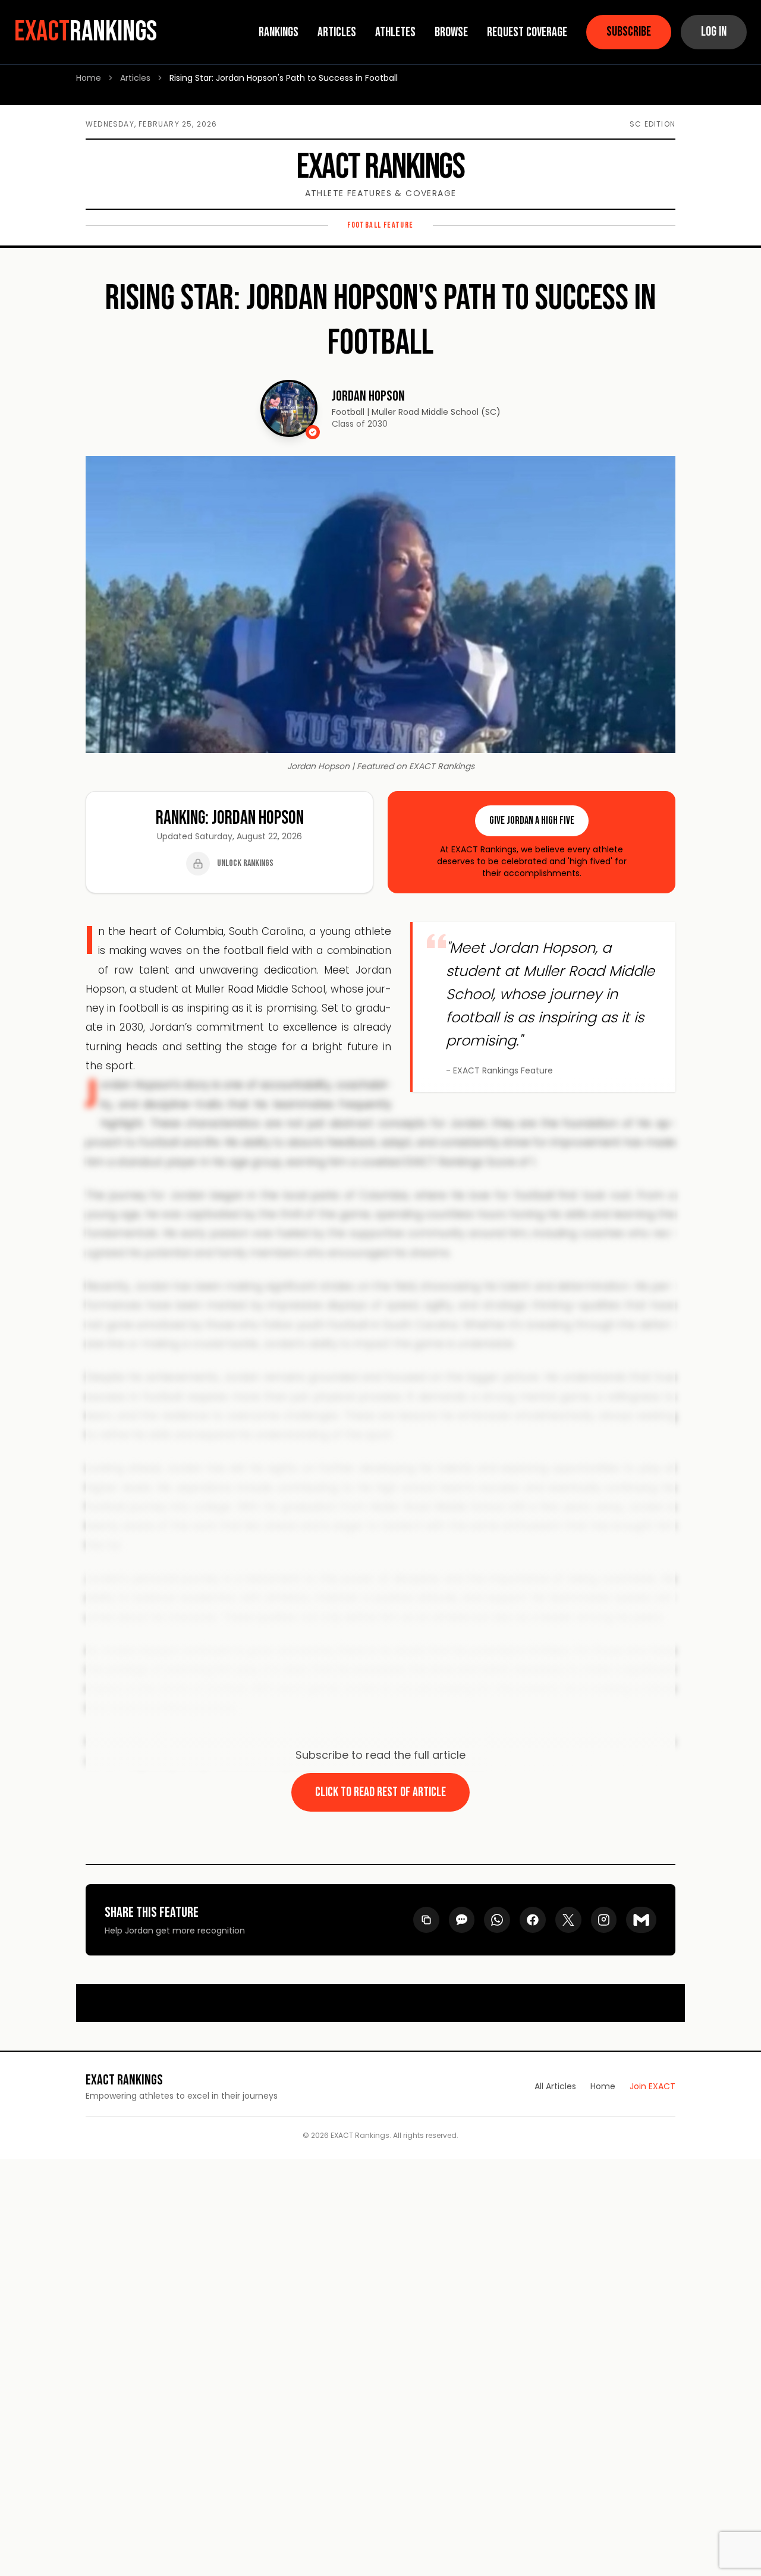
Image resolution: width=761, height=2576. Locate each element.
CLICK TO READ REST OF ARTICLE (380, 1792)
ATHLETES (395, 32)
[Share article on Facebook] (532, 1920)
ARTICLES (337, 32)
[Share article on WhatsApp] (497, 1920)
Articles (135, 78)
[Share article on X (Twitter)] (568, 1920)
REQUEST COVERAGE (527, 32)
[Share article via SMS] (462, 1920)
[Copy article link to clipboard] (426, 1920)
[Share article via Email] (641, 1920)
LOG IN (714, 32)
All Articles (555, 2086)
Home (89, 78)
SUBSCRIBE (629, 32)
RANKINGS (279, 32)
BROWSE (451, 32)
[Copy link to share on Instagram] (604, 1920)
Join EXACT (652, 2086)
